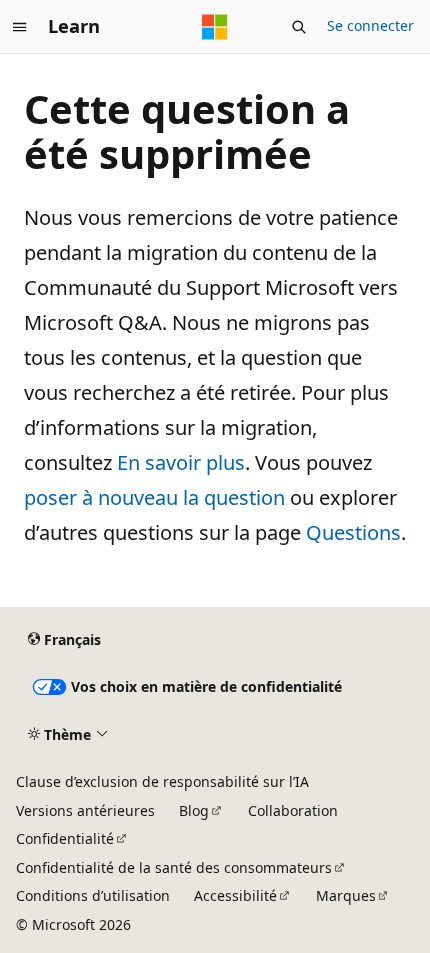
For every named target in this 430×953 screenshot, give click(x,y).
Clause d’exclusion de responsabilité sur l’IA (162, 781)
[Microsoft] (215, 27)
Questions (353, 532)
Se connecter (370, 25)
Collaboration (293, 810)
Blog (194, 810)
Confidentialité (65, 838)
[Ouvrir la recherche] (299, 27)
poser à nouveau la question (154, 497)
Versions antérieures (85, 810)
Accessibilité (235, 895)
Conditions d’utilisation (93, 895)
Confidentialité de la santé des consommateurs (174, 867)
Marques (346, 895)
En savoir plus (181, 462)
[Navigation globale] (20, 27)
